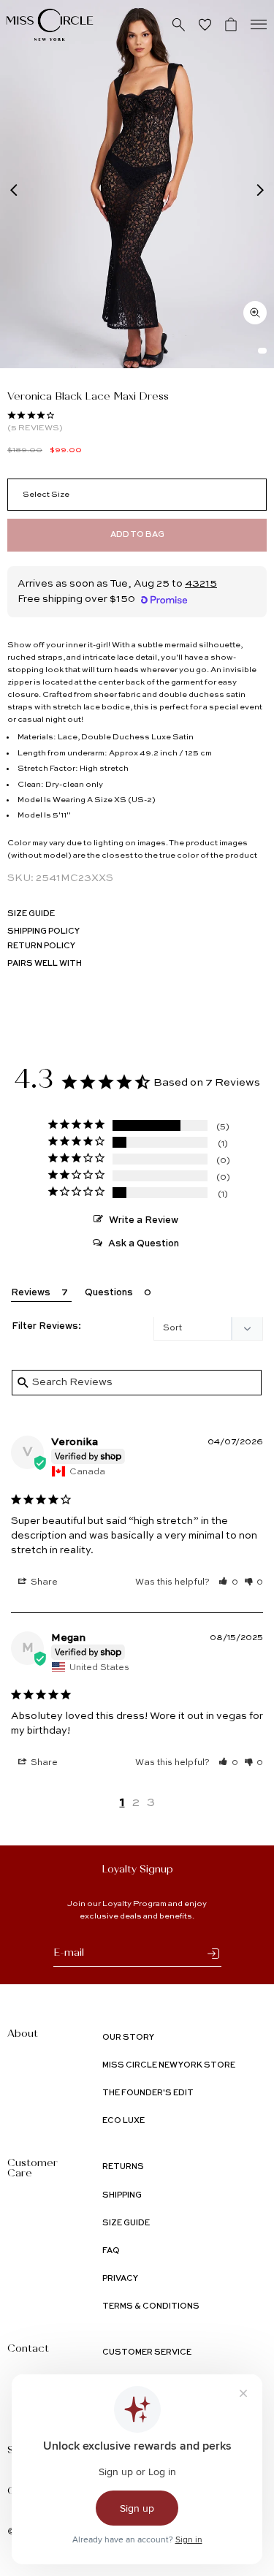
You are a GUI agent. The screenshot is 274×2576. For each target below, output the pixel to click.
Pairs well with (45, 964)
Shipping (122, 2196)
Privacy (120, 2279)
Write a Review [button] (144, 1220)
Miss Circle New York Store (169, 2066)
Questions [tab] (109, 1293)
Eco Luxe (123, 2121)
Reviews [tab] (31, 1293)
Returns (123, 2167)
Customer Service (147, 2353)
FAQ (111, 2251)
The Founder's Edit (148, 2093)
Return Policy (41, 946)
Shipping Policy (43, 932)
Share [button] (43, 1582)
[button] (228, 1582)
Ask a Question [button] (144, 1244)
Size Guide (31, 914)
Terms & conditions (151, 2307)
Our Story (128, 2038)
